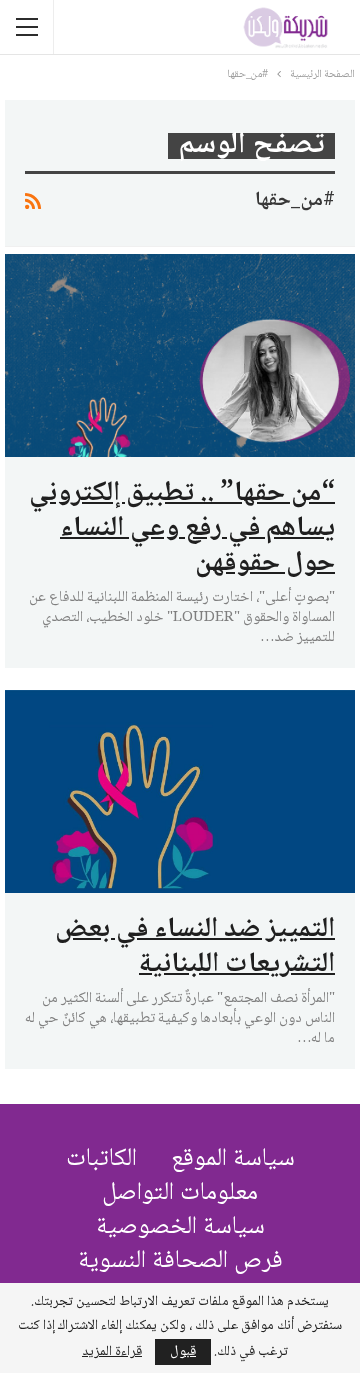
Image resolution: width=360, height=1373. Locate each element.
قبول (183, 1352)
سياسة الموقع (233, 1159)
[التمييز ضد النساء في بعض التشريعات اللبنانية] (180, 791)
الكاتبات (101, 1159)
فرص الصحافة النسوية (180, 1261)
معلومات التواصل (180, 1193)
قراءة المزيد (112, 1352)
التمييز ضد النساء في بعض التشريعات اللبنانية (195, 947)
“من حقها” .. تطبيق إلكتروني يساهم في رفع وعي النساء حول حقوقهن (182, 529)
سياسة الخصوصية (180, 1227)
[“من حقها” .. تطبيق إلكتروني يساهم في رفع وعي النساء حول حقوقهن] (180, 355)
